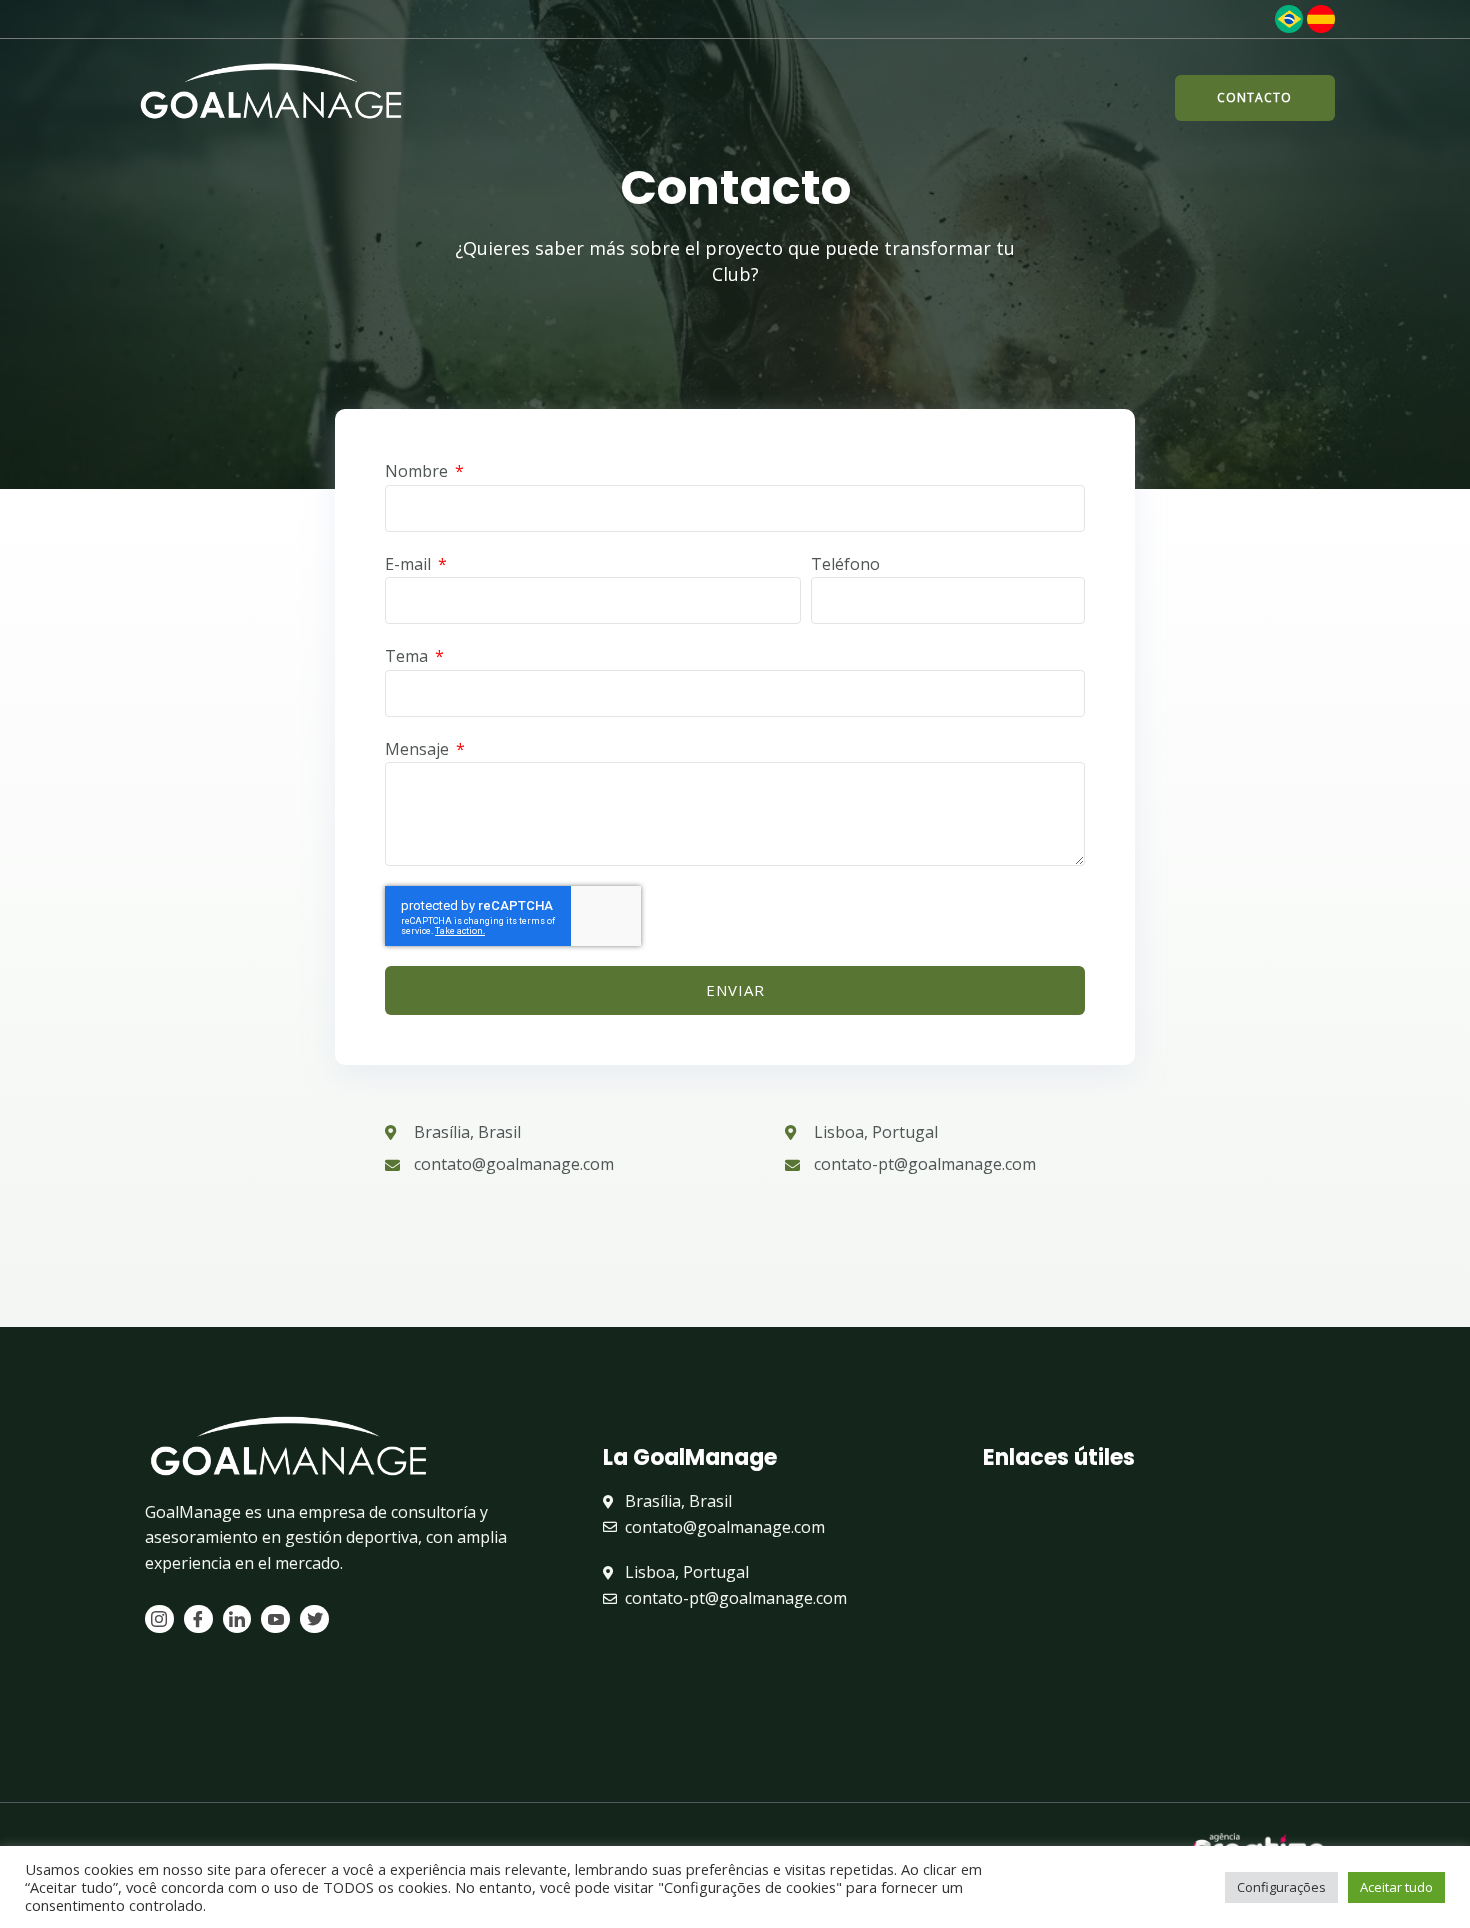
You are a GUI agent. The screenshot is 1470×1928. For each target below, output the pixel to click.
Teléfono (845, 564)
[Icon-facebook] (198, 1619)
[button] (1255, 98)
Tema (408, 656)
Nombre (418, 471)
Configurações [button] (1281, 1887)
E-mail (410, 564)
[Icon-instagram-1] (159, 1619)
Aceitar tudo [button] (1396, 1887)
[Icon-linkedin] (237, 1619)
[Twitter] (314, 1619)
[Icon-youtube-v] (275, 1619)
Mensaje (419, 749)
